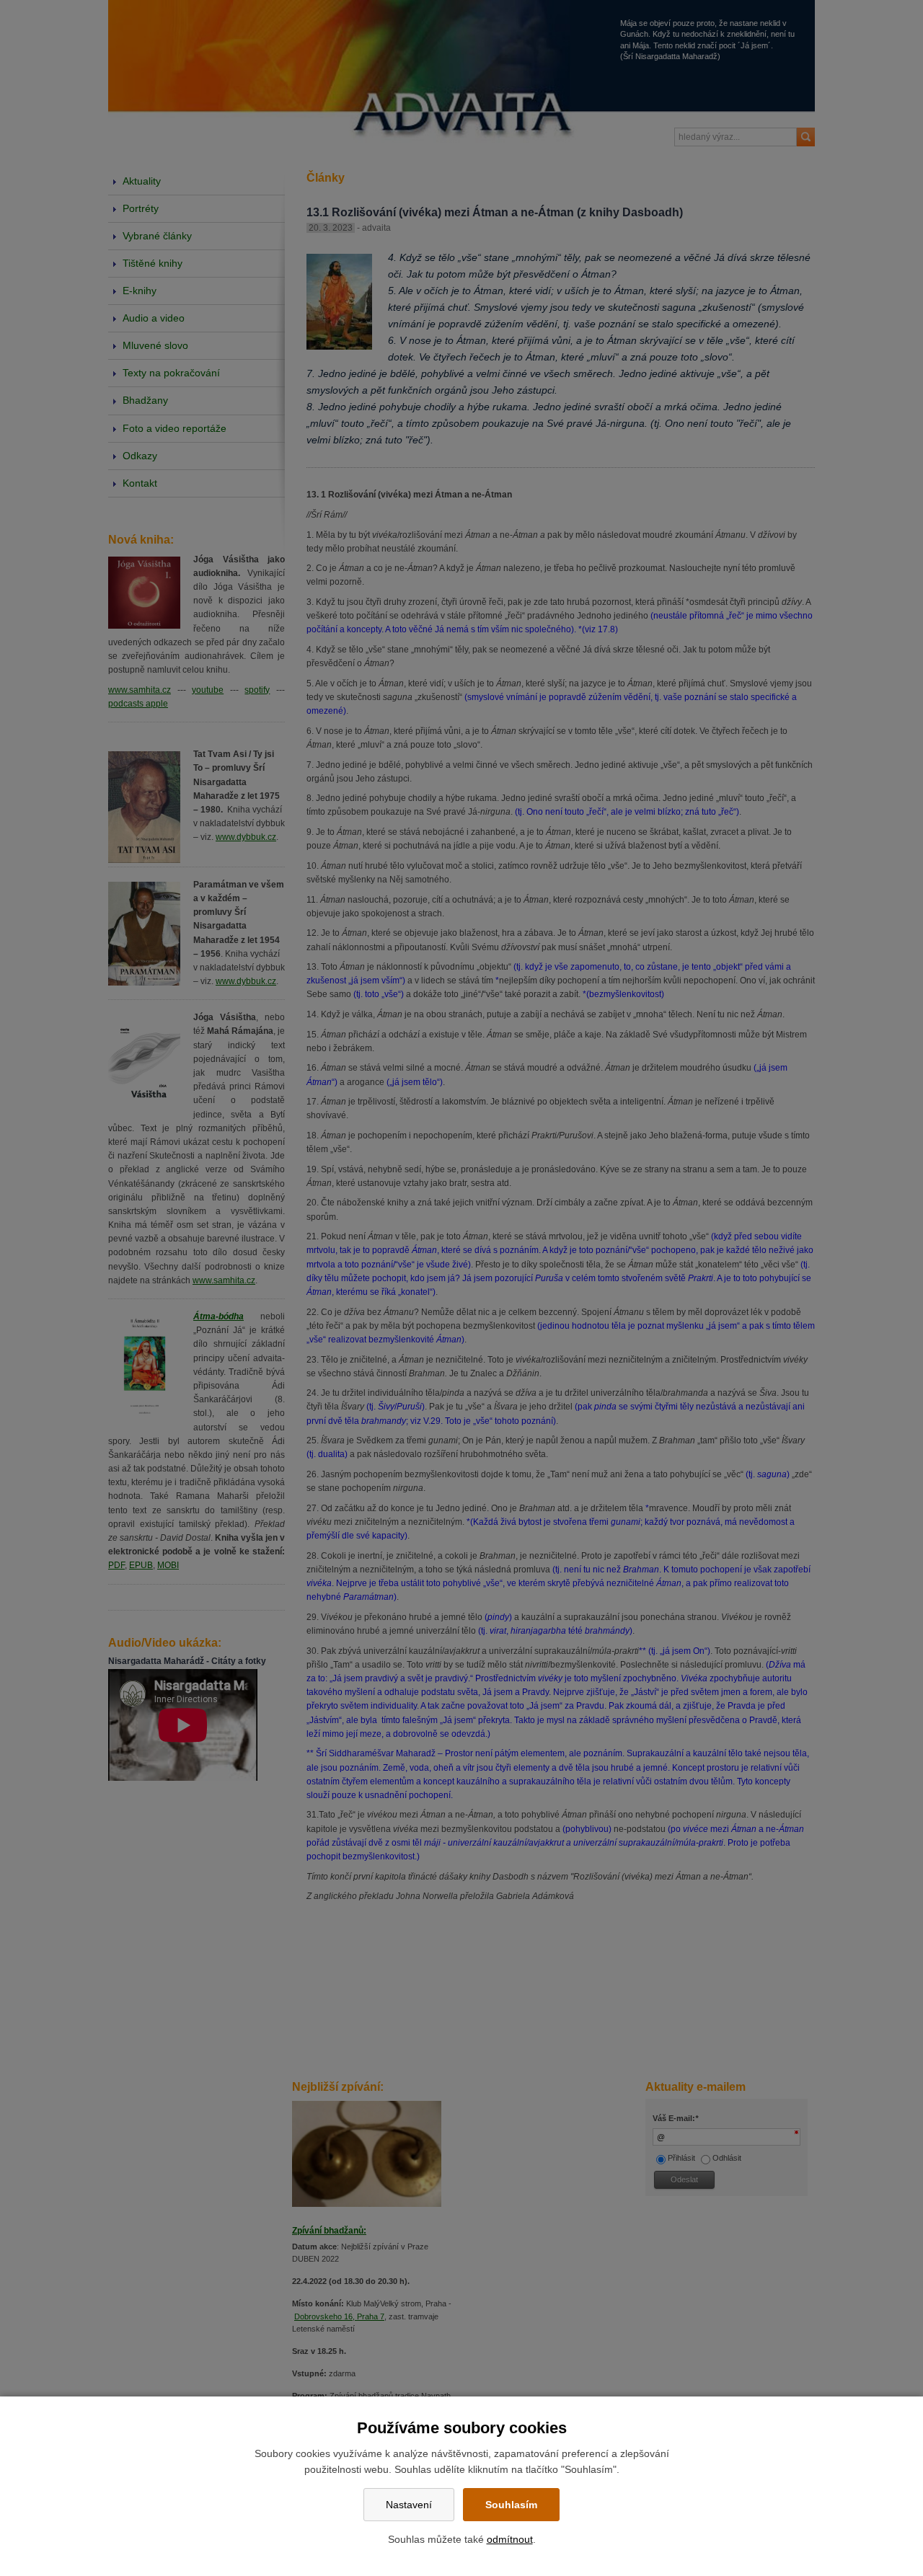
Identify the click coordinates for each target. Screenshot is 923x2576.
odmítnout (510, 2539)
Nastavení (409, 2505)
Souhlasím (511, 2505)
